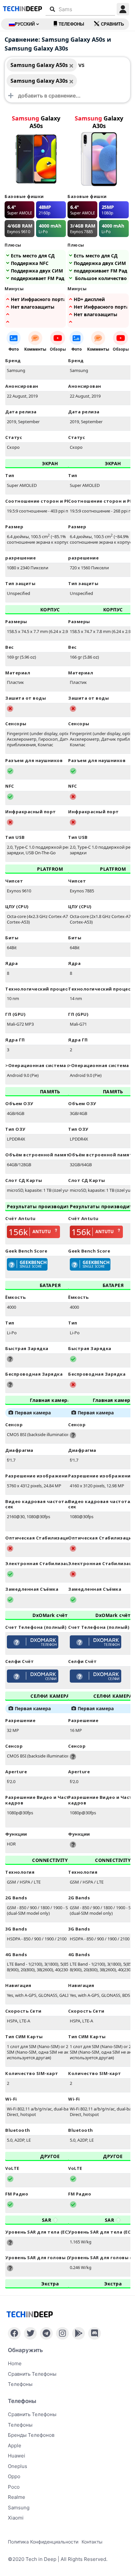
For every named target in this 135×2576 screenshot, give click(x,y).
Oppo (14, 2476)
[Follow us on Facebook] (14, 2333)
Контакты (92, 2542)
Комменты (35, 349)
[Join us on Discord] (95, 2333)
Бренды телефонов (31, 2435)
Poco (14, 2487)
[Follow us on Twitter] (30, 2333)
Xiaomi (16, 2518)
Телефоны (71, 24)
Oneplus (18, 2466)
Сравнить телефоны (32, 2374)
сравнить (112, 24)
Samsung (19, 2508)
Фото (14, 349)
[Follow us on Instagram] (62, 2333)
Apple (15, 2445)
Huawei (17, 2456)
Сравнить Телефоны (32, 2414)
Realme (17, 2497)
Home (15, 2363)
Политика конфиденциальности (43, 2542)
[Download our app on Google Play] (78, 2333)
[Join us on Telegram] (46, 2333)
